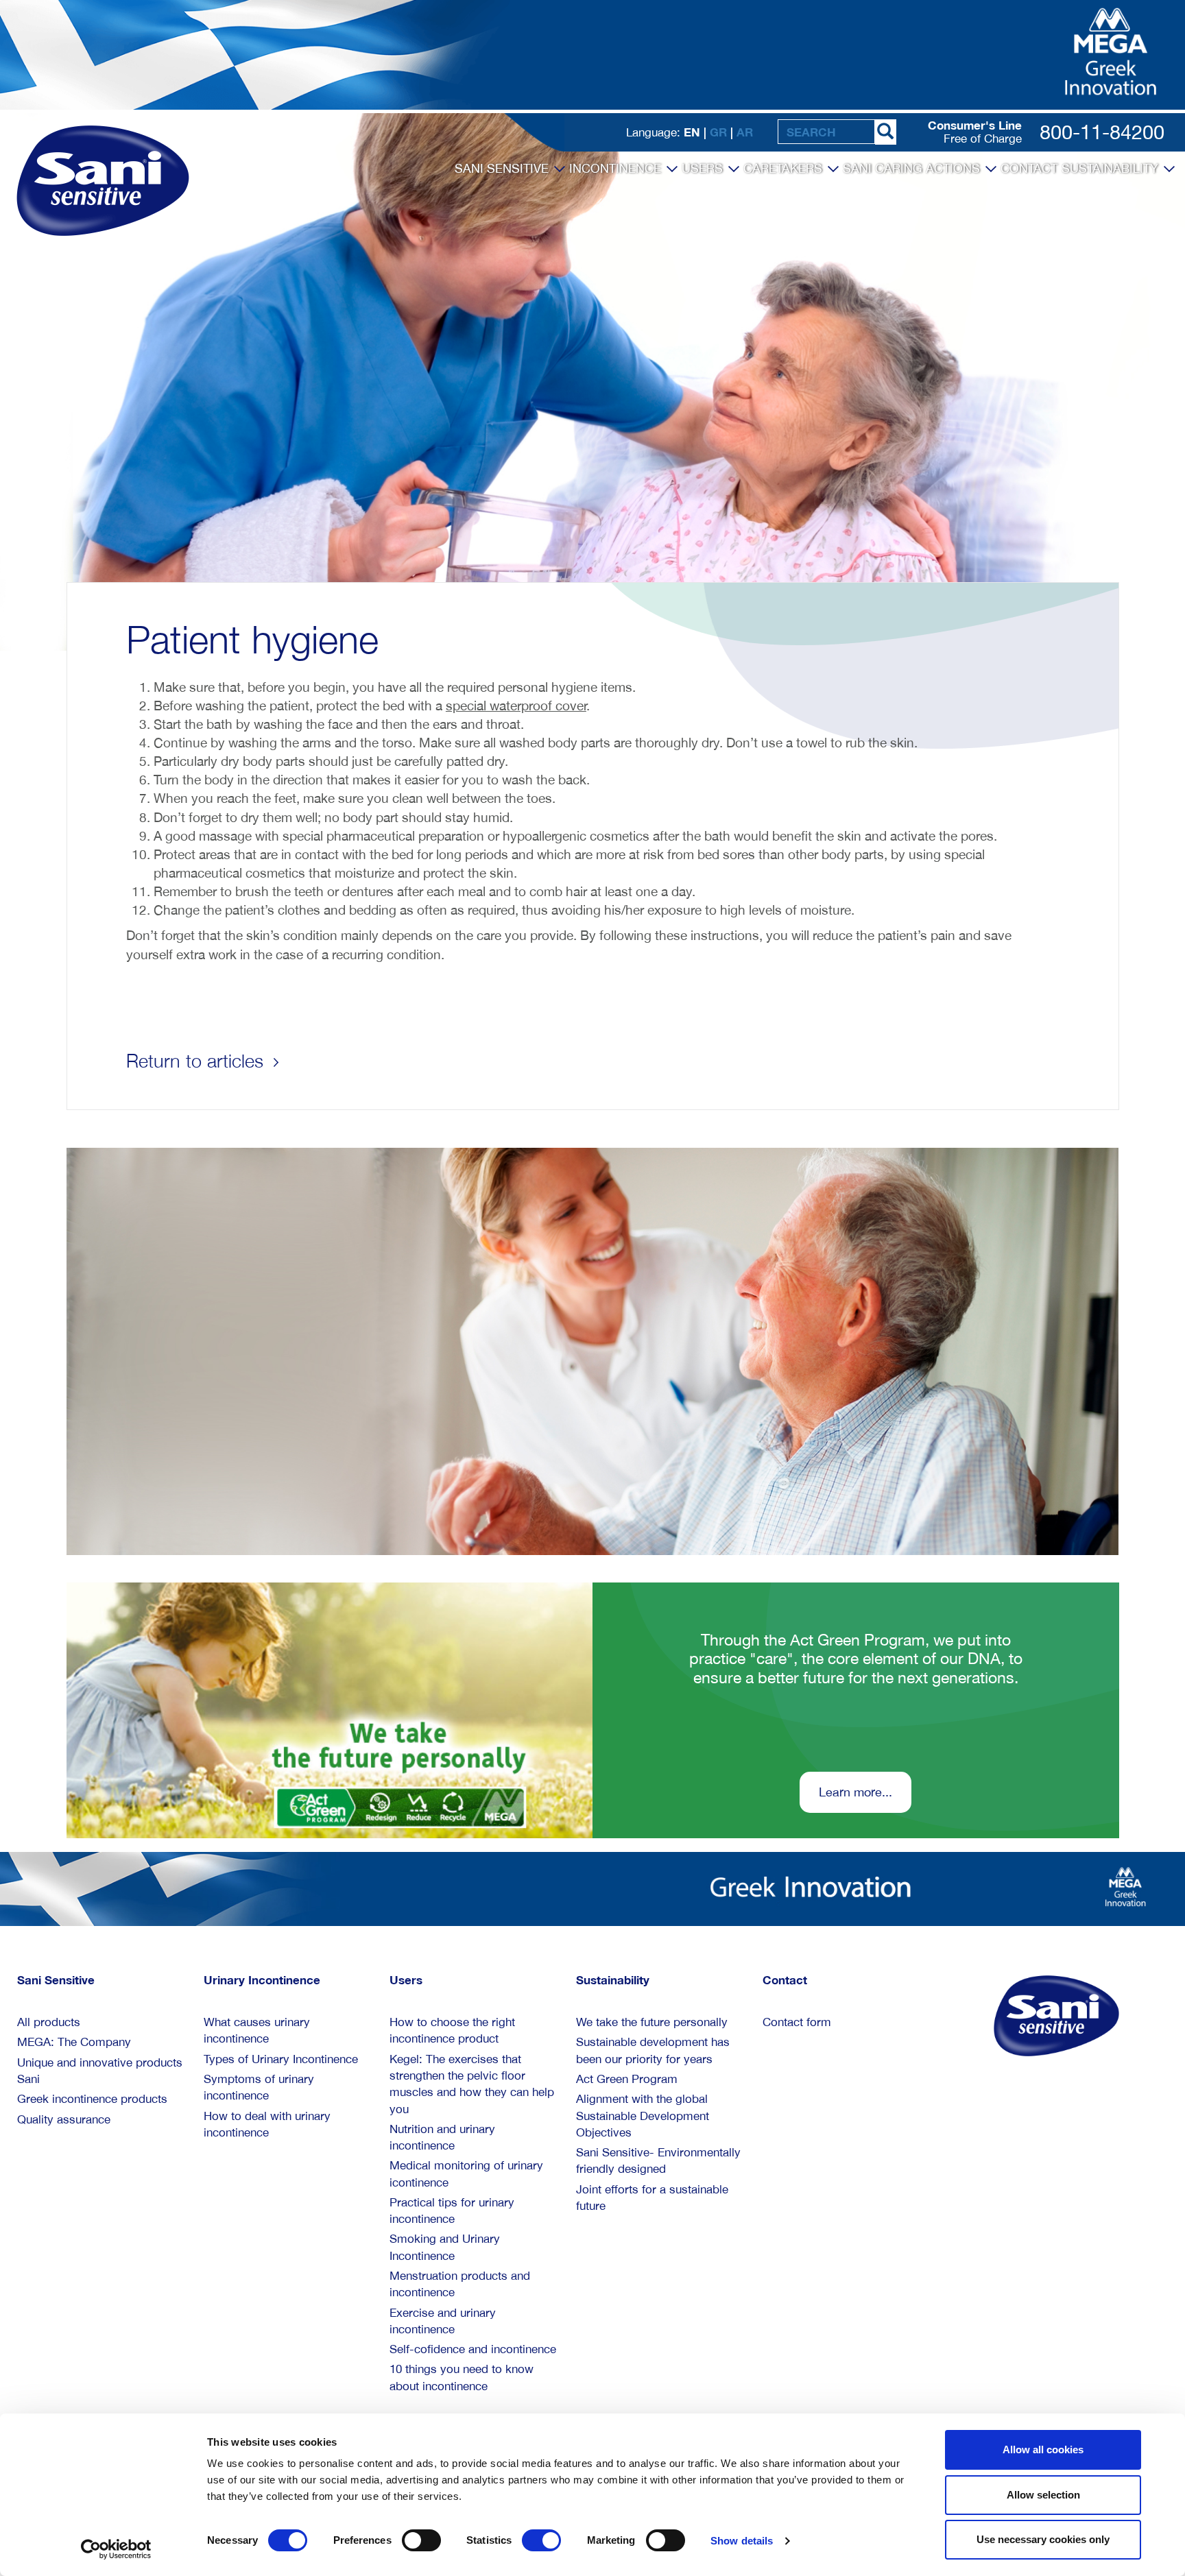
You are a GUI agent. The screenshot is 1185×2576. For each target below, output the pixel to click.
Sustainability (1112, 168)
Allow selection (1043, 2495)
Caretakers (785, 168)
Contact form (797, 2022)
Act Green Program (627, 2079)
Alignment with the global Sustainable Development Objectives (643, 2116)
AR (745, 132)
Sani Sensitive (503, 168)
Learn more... (855, 1792)
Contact (1029, 168)
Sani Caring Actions (913, 168)
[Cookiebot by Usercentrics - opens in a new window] (116, 2549)
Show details (742, 2541)
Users (704, 168)
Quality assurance (64, 2119)
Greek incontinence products (92, 2099)
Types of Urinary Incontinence (281, 2059)
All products (49, 2022)
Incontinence (617, 168)
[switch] (421, 2540)
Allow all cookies (1043, 2449)
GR (718, 132)
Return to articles (197, 1061)
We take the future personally (652, 2022)
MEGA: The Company (74, 2042)
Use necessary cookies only (1043, 2539)
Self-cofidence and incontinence (473, 2349)
